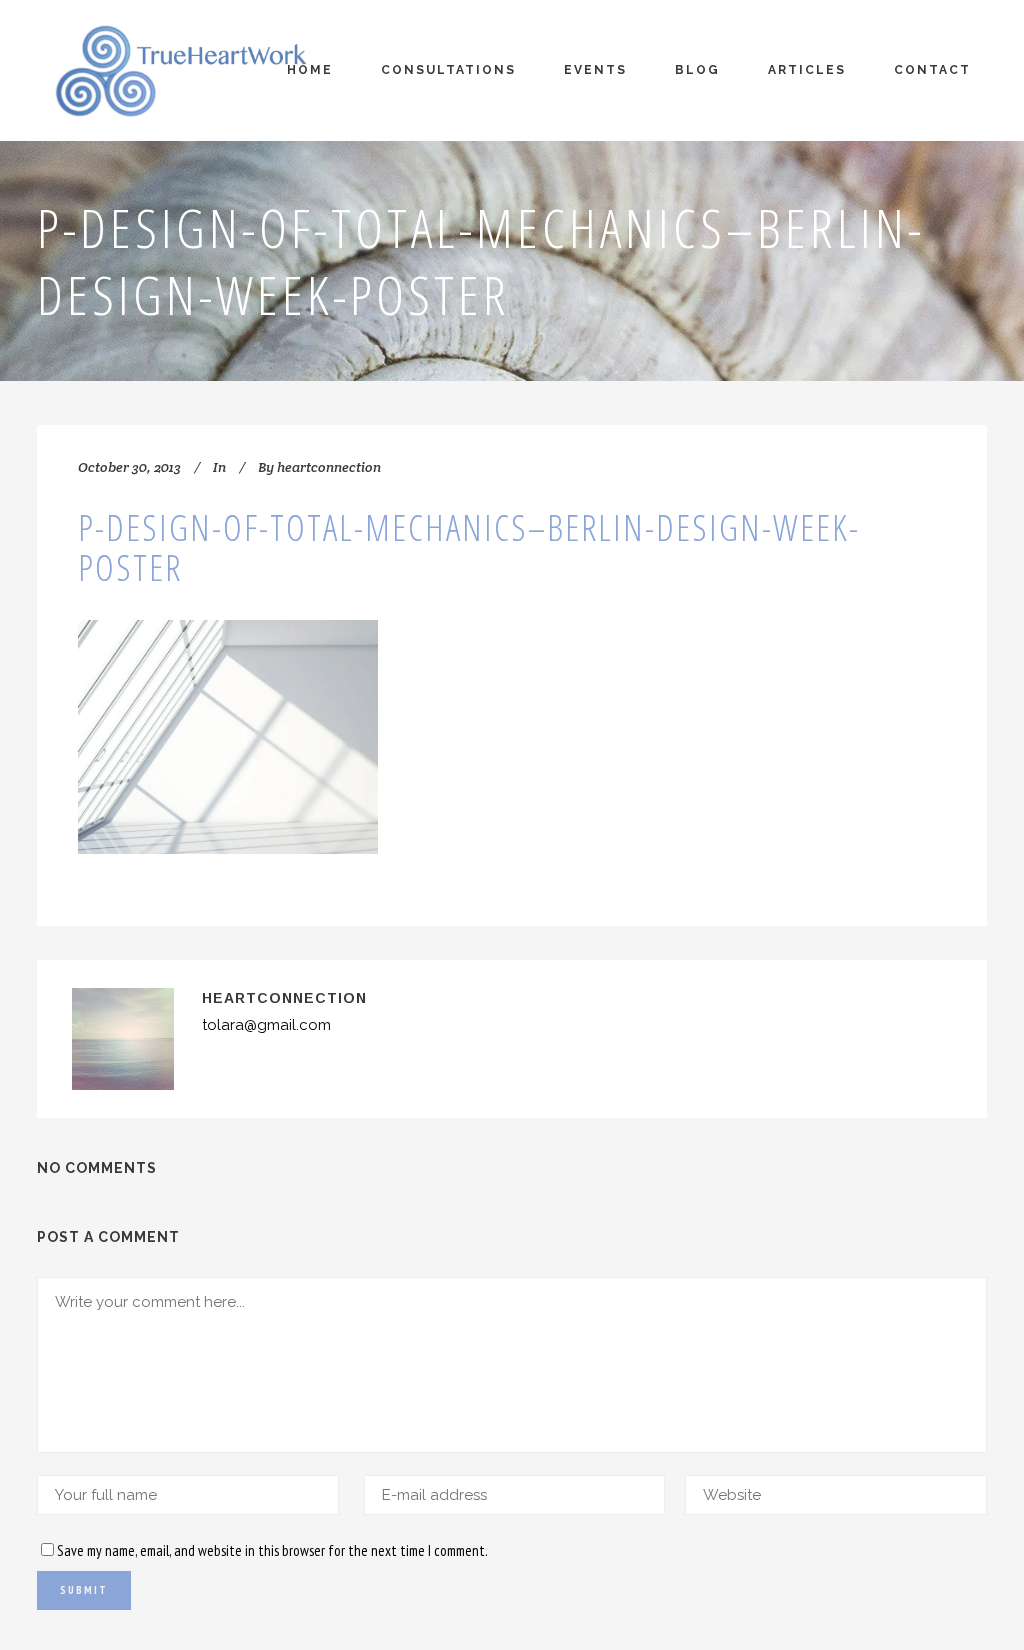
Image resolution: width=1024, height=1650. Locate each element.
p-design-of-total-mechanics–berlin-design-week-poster (469, 547)
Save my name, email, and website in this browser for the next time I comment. (272, 1550)
